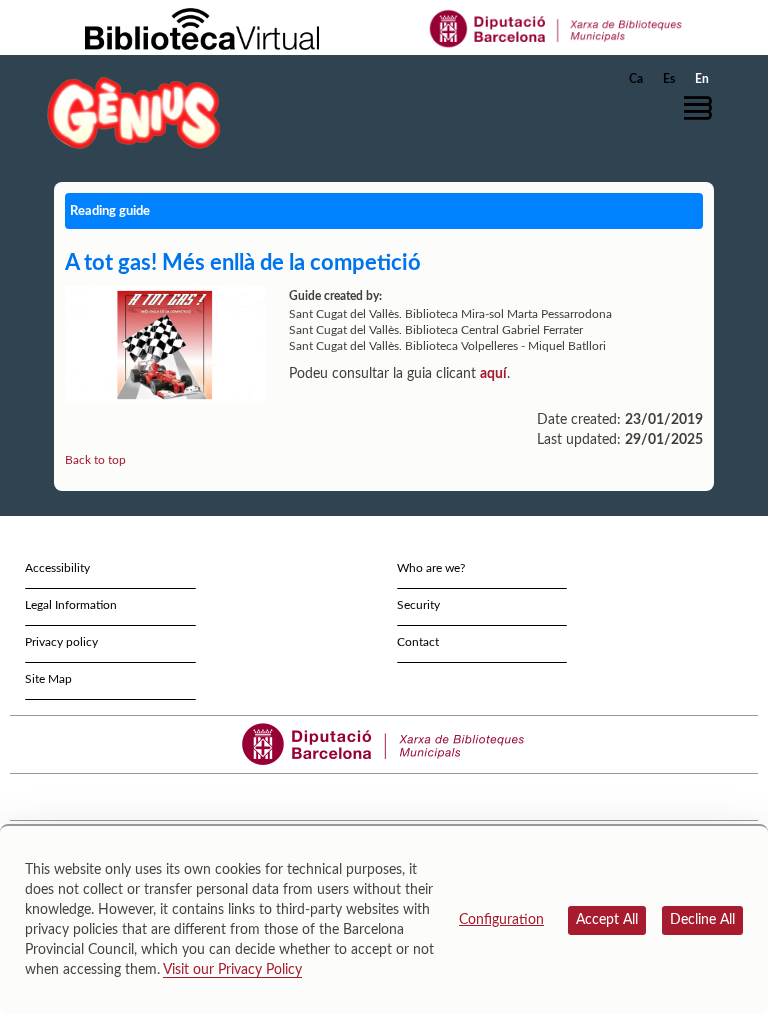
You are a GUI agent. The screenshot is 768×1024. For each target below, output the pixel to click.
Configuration (501, 920)
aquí (493, 374)
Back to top (95, 460)
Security (418, 605)
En (702, 79)
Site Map (48, 679)
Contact (418, 642)
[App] (429, 797)
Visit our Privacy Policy (232, 970)
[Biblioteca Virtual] (202, 28)
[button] (703, 108)
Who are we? (431, 568)
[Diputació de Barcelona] (556, 28)
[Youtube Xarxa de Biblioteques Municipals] (375, 797)
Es (669, 79)
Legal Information (71, 605)
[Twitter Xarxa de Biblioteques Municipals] (339, 797)
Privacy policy (61, 642)
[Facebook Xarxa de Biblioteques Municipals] (357, 797)
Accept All (607, 920)
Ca (636, 79)
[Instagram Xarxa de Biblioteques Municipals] (393, 797)
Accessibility (57, 568)
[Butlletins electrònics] (411, 797)
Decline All (702, 920)
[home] (134, 112)
